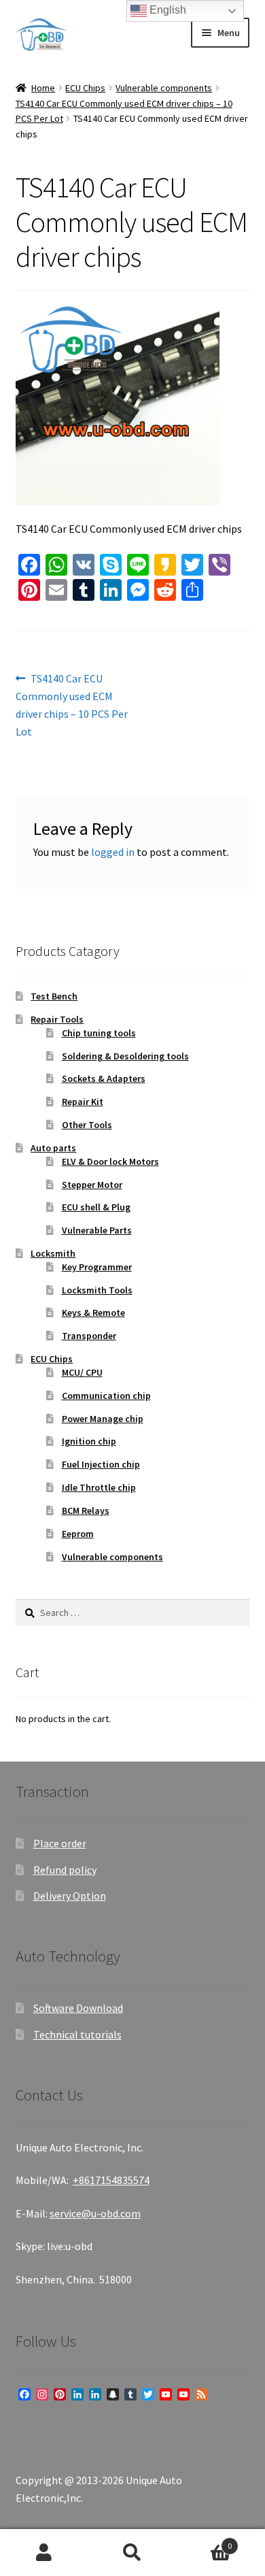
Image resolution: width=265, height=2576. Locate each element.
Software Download (78, 2008)
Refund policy (65, 1870)
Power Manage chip (103, 1419)
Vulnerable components (164, 88)
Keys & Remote (93, 1312)
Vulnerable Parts (97, 1230)
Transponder (89, 1336)
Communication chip (106, 1396)
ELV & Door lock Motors (110, 1161)
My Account (44, 2553)
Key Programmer (97, 1267)
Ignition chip (89, 1441)
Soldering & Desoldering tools (125, 1056)
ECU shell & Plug (96, 1207)
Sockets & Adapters (104, 1078)
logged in (113, 852)
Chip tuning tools (99, 1033)
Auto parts (53, 1148)
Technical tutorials (77, 2034)
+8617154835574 (111, 2180)
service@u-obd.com (95, 2213)
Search (132, 2553)
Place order (60, 1843)
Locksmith (53, 1253)
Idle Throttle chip (99, 1487)
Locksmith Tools (97, 1290)
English (166, 10)
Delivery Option (70, 1896)
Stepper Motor (92, 1185)
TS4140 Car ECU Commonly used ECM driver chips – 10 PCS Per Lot (72, 705)
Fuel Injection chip (101, 1464)
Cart (204, 2541)
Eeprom (78, 1534)
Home (43, 88)
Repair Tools (57, 1019)
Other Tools (87, 1125)
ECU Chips (85, 88)
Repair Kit (83, 1102)
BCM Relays (86, 1510)
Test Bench (54, 996)
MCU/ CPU (82, 1372)
